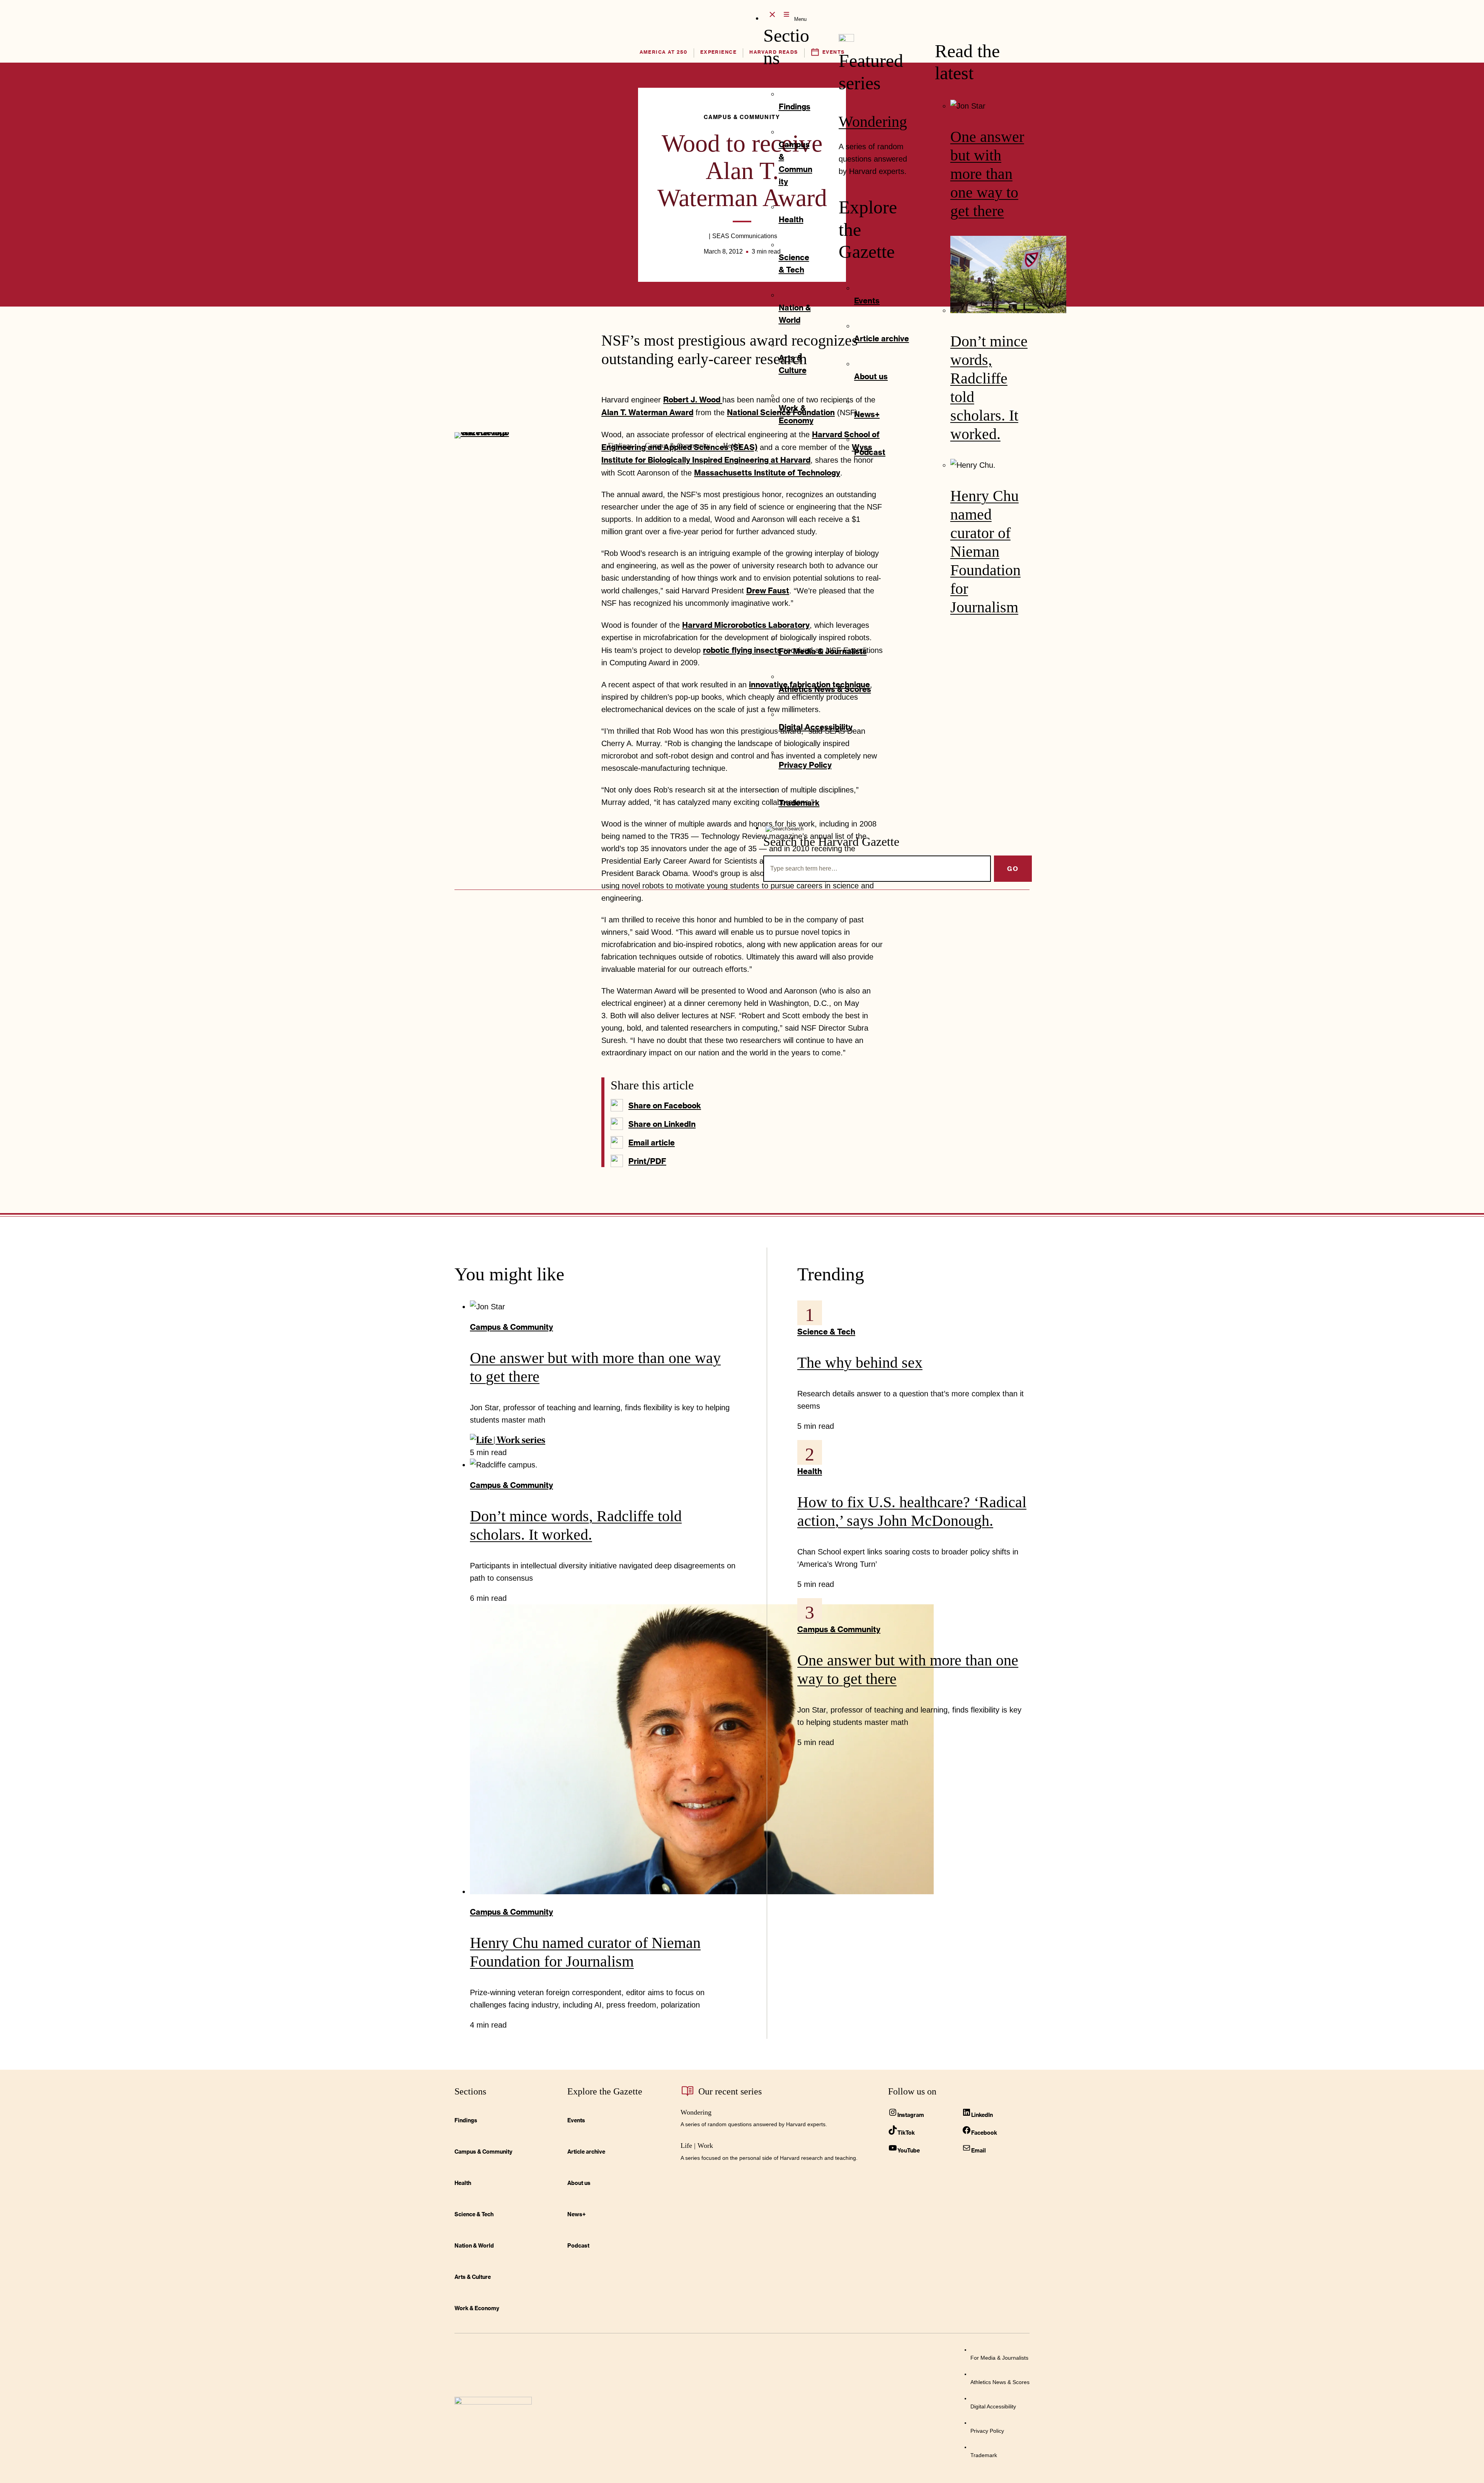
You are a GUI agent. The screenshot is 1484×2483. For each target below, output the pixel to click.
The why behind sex (860, 1362)
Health (810, 1471)
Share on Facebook (665, 1105)
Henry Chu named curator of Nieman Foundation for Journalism (985, 551)
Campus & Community (511, 1327)
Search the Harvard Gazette (831, 842)
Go (1013, 868)
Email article (652, 1142)
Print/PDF (647, 1161)
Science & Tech (826, 1331)
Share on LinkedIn (662, 1124)
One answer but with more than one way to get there (987, 174)
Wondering (873, 122)
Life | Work (697, 2146)
